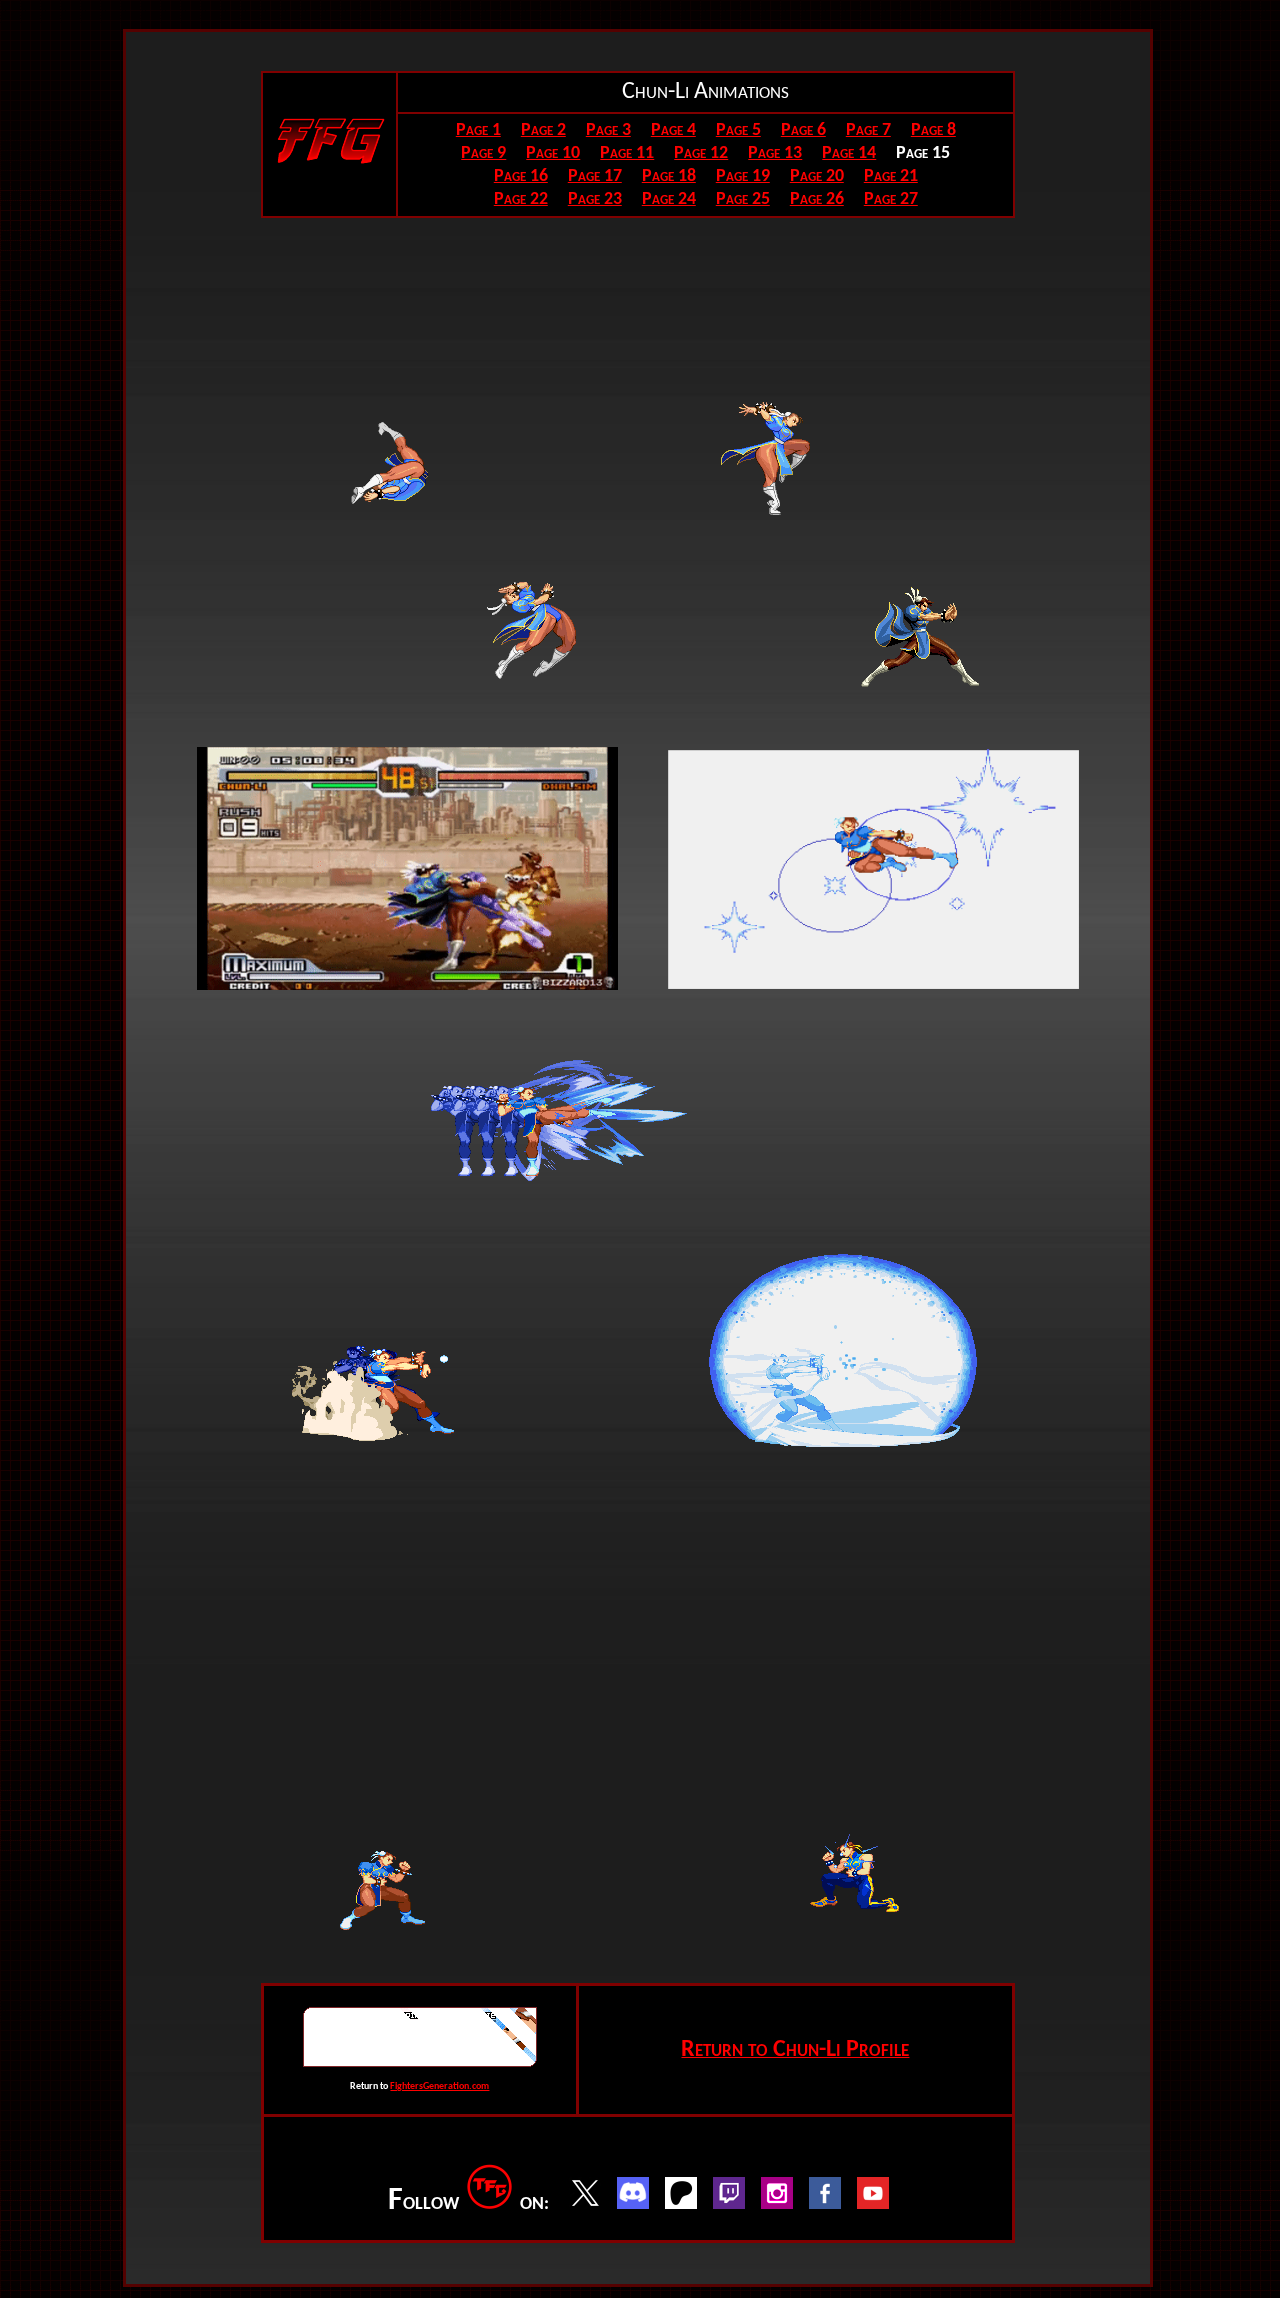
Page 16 (521, 176)
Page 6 (803, 130)
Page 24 (669, 199)
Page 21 (891, 176)
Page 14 (849, 153)
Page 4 (673, 130)
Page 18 (669, 176)
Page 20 (817, 176)
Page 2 (543, 130)
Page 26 (817, 199)
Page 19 (743, 176)
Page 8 (933, 130)
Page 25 (743, 199)
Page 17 (595, 176)
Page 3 (608, 130)
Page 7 (868, 130)
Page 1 (478, 130)
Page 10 (553, 153)
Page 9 (483, 153)
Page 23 (595, 199)
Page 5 (738, 130)
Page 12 (701, 153)
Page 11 (627, 153)
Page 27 (891, 199)
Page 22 (521, 199)
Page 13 (775, 153)
